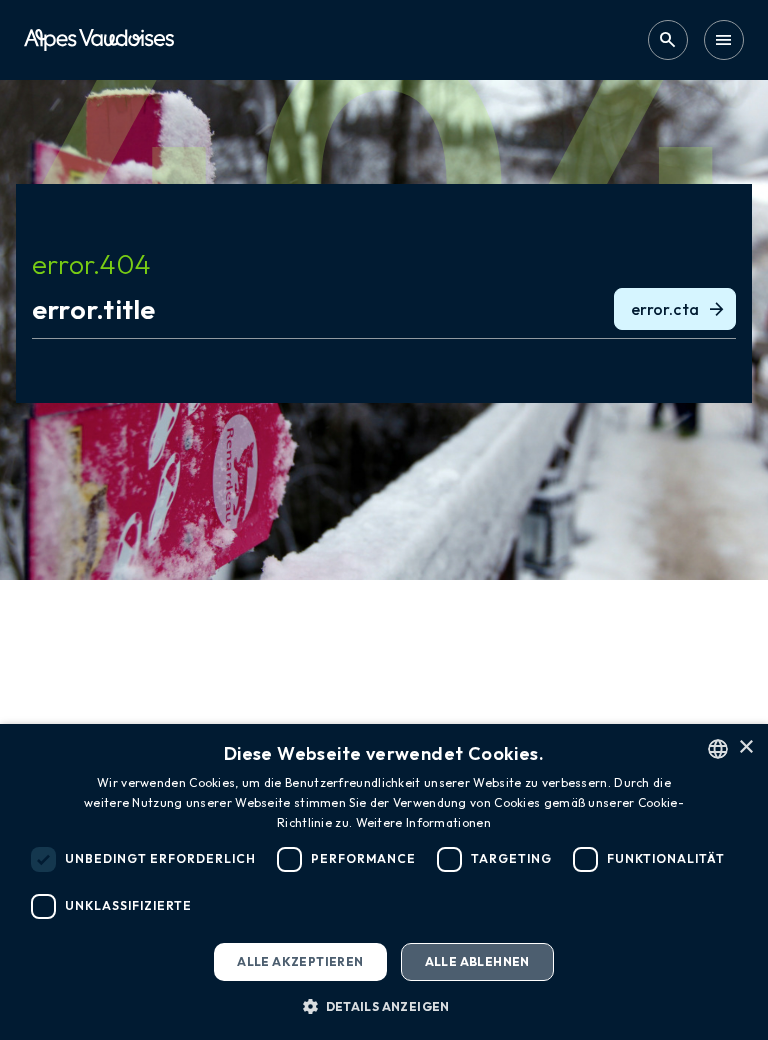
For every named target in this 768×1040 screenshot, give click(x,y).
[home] (99, 39)
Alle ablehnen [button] (477, 961)
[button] (384, 1006)
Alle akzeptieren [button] (300, 961)
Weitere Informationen (423, 822)
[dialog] (384, 882)
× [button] (745, 747)
